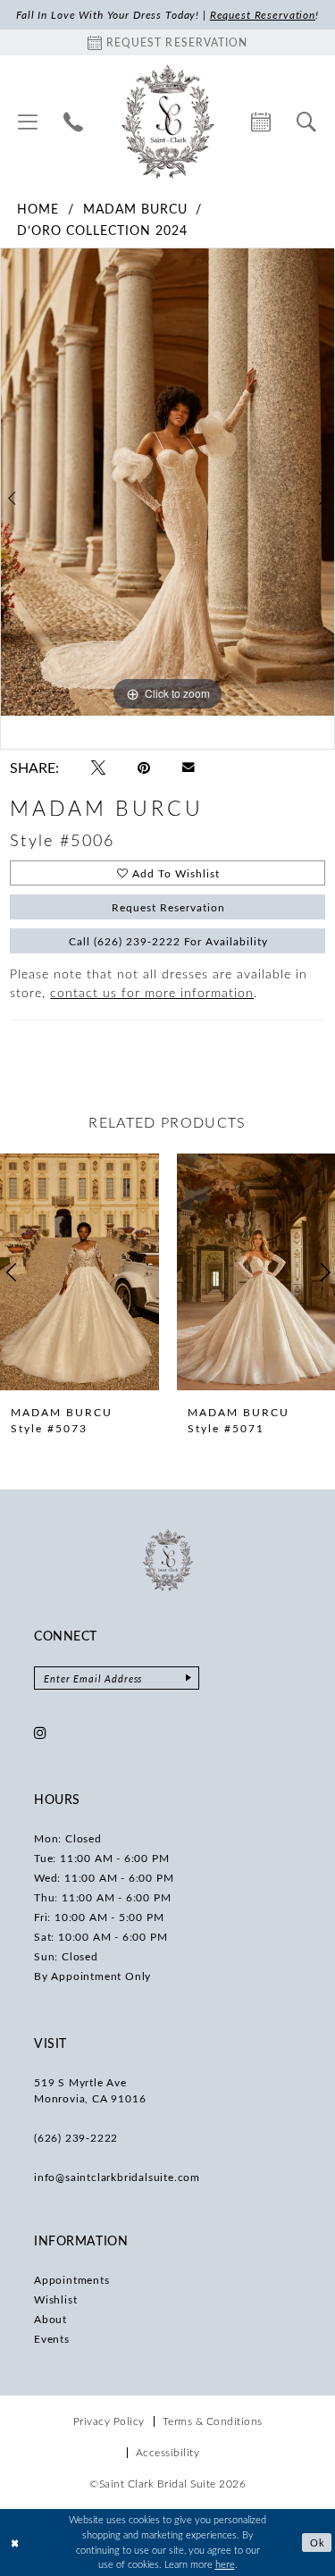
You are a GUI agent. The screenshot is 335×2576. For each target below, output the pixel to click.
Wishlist (55, 2299)
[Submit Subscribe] (188, 1678)
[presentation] (80, 1272)
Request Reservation (168, 907)
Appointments (72, 2279)
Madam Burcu (135, 209)
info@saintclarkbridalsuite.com (117, 2177)
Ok (318, 2542)
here (225, 2564)
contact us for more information (152, 992)
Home (38, 209)
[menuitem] (28, 122)
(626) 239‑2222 (76, 2137)
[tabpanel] (167, 482)
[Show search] (307, 122)
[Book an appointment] (261, 122)
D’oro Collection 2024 (102, 230)
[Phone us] (74, 122)
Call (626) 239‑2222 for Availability (168, 941)
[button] (28, 122)
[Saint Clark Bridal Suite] (167, 122)
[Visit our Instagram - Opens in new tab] (41, 1733)
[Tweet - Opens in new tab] (98, 768)
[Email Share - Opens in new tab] (188, 768)
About (50, 2319)
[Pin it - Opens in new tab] (144, 768)
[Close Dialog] (15, 2542)
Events (52, 2338)
